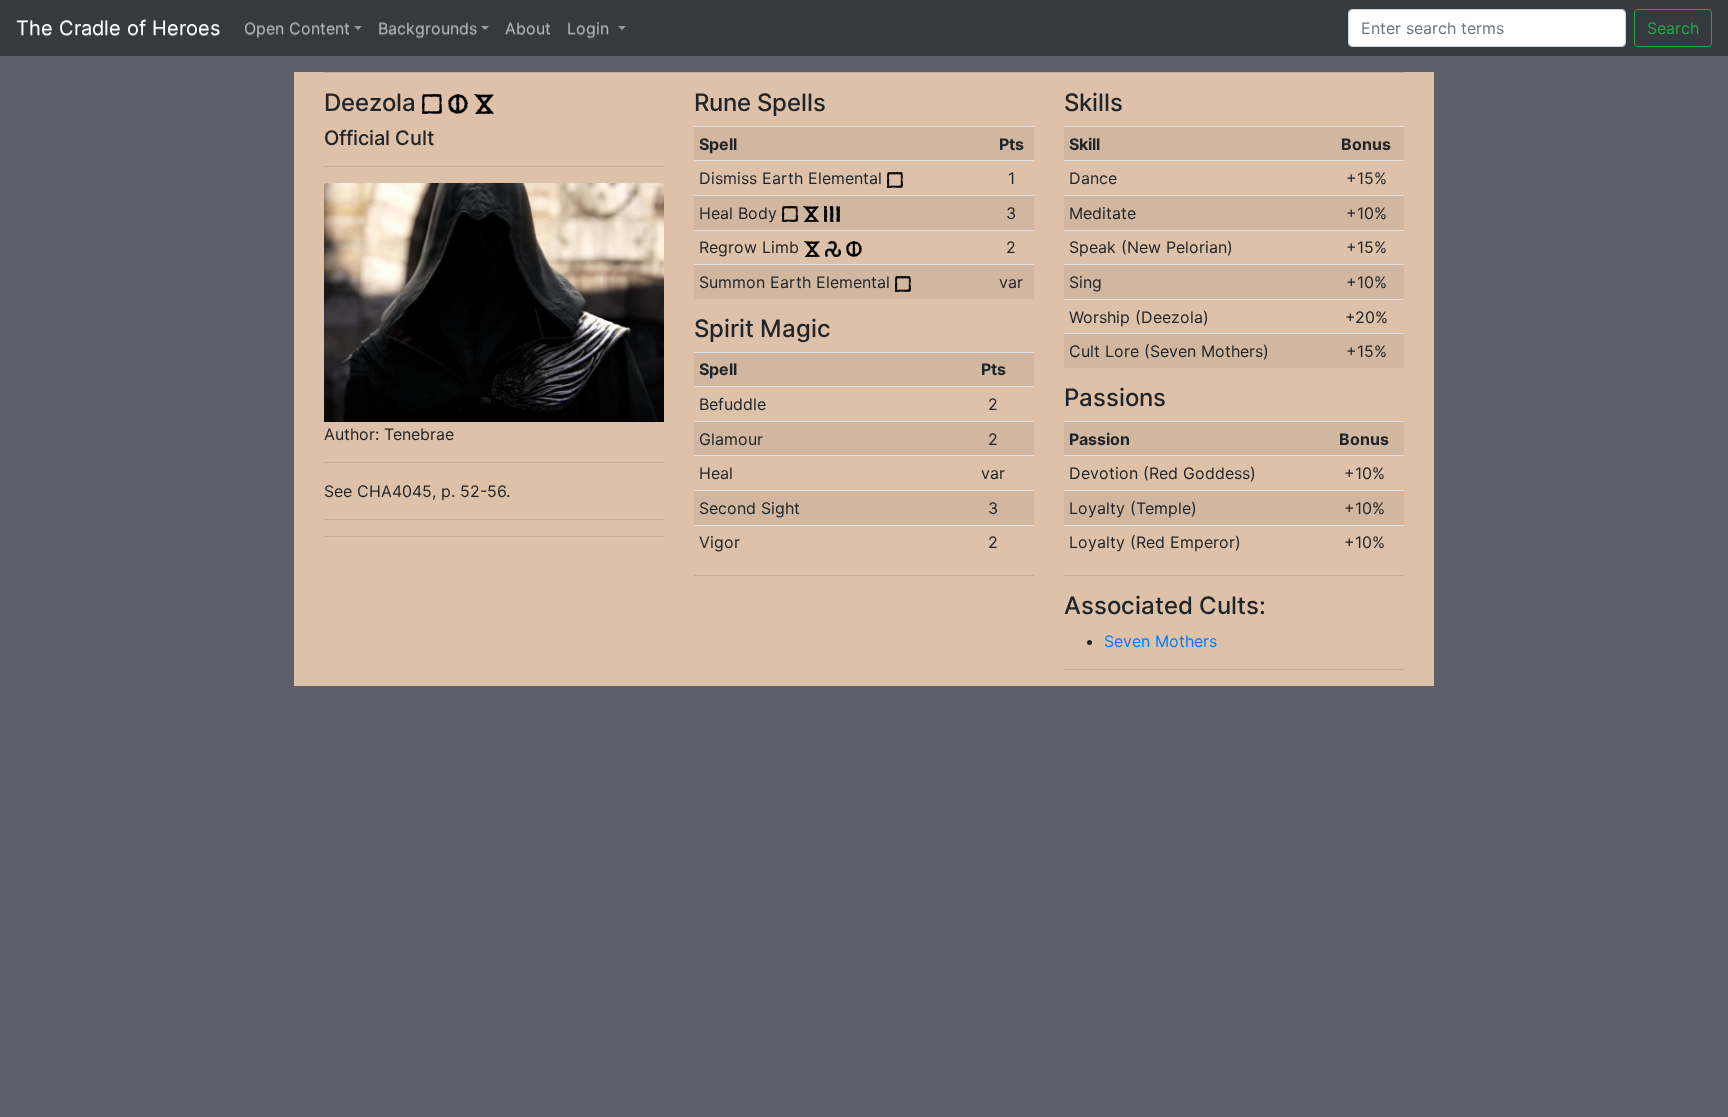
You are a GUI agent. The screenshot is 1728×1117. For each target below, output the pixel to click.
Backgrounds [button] (427, 28)
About (528, 28)
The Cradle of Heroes (118, 28)
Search (1673, 28)
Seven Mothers (1160, 641)
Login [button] (590, 28)
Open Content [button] (297, 28)
